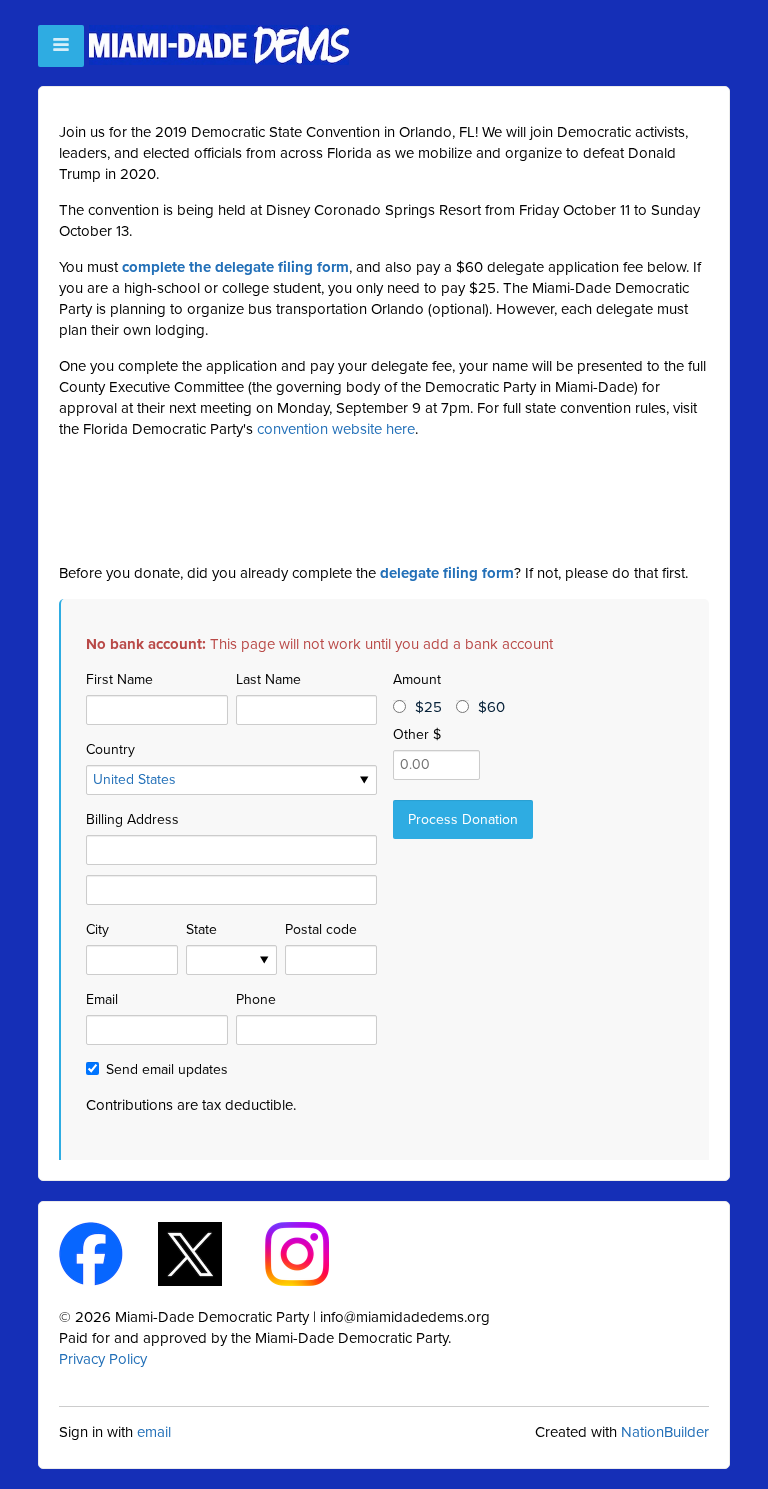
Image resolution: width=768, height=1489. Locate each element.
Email (102, 999)
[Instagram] (314, 1253)
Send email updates (167, 1069)
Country (110, 749)
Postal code (321, 929)
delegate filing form (447, 573)
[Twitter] (207, 1253)
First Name (119, 679)
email (154, 1432)
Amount (417, 679)
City (97, 929)
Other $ (417, 734)
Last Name (268, 679)
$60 (491, 707)
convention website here (336, 429)
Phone (256, 999)
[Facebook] (108, 1253)
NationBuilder (665, 1432)
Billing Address (132, 819)
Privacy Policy (103, 1359)
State (201, 929)
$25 (428, 707)
